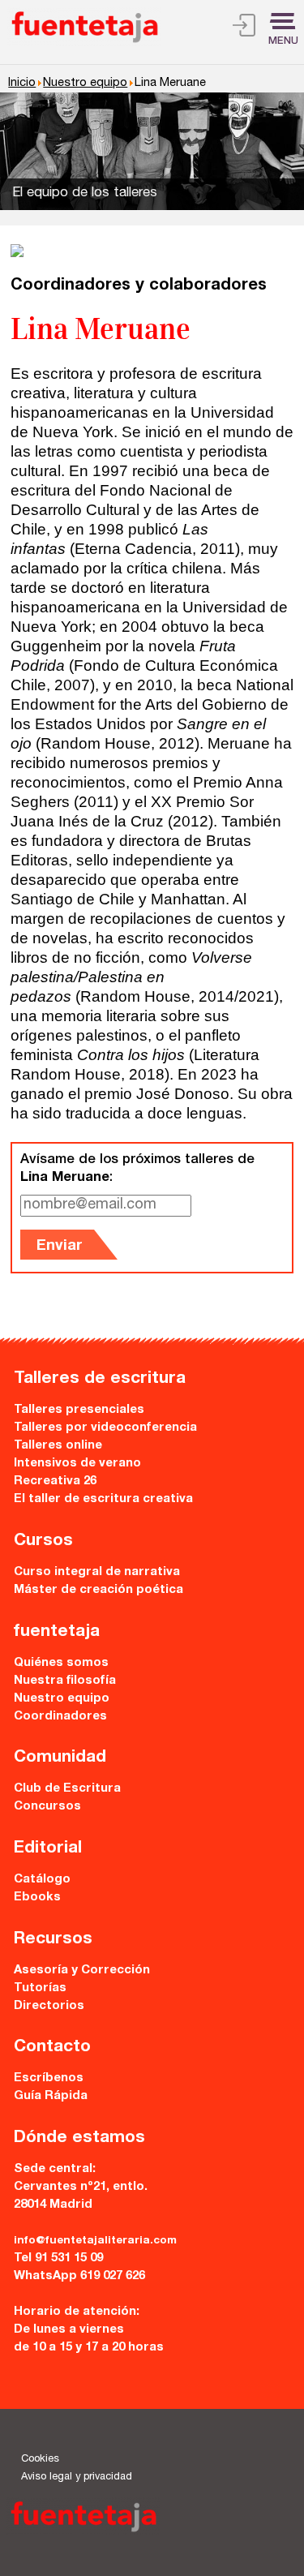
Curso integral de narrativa (97, 1572)
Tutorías (40, 1988)
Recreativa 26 (55, 1481)
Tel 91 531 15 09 (58, 2258)
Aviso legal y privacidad (77, 2477)
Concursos (47, 1807)
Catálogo (42, 1880)
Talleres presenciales (79, 1410)
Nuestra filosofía (65, 1681)
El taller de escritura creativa (103, 1499)
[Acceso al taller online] (244, 28)
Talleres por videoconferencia (105, 1428)
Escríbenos (49, 2078)
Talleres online (58, 1446)
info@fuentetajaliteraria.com (95, 2241)
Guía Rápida (51, 2096)
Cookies (40, 2460)
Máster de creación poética (98, 1590)
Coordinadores (60, 1717)
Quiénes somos (61, 1663)
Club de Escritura (67, 1789)
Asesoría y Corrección (82, 1971)
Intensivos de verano (77, 1464)
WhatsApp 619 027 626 (79, 2276)
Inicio (22, 84)
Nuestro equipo (85, 84)
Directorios (49, 2006)
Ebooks (37, 1898)
